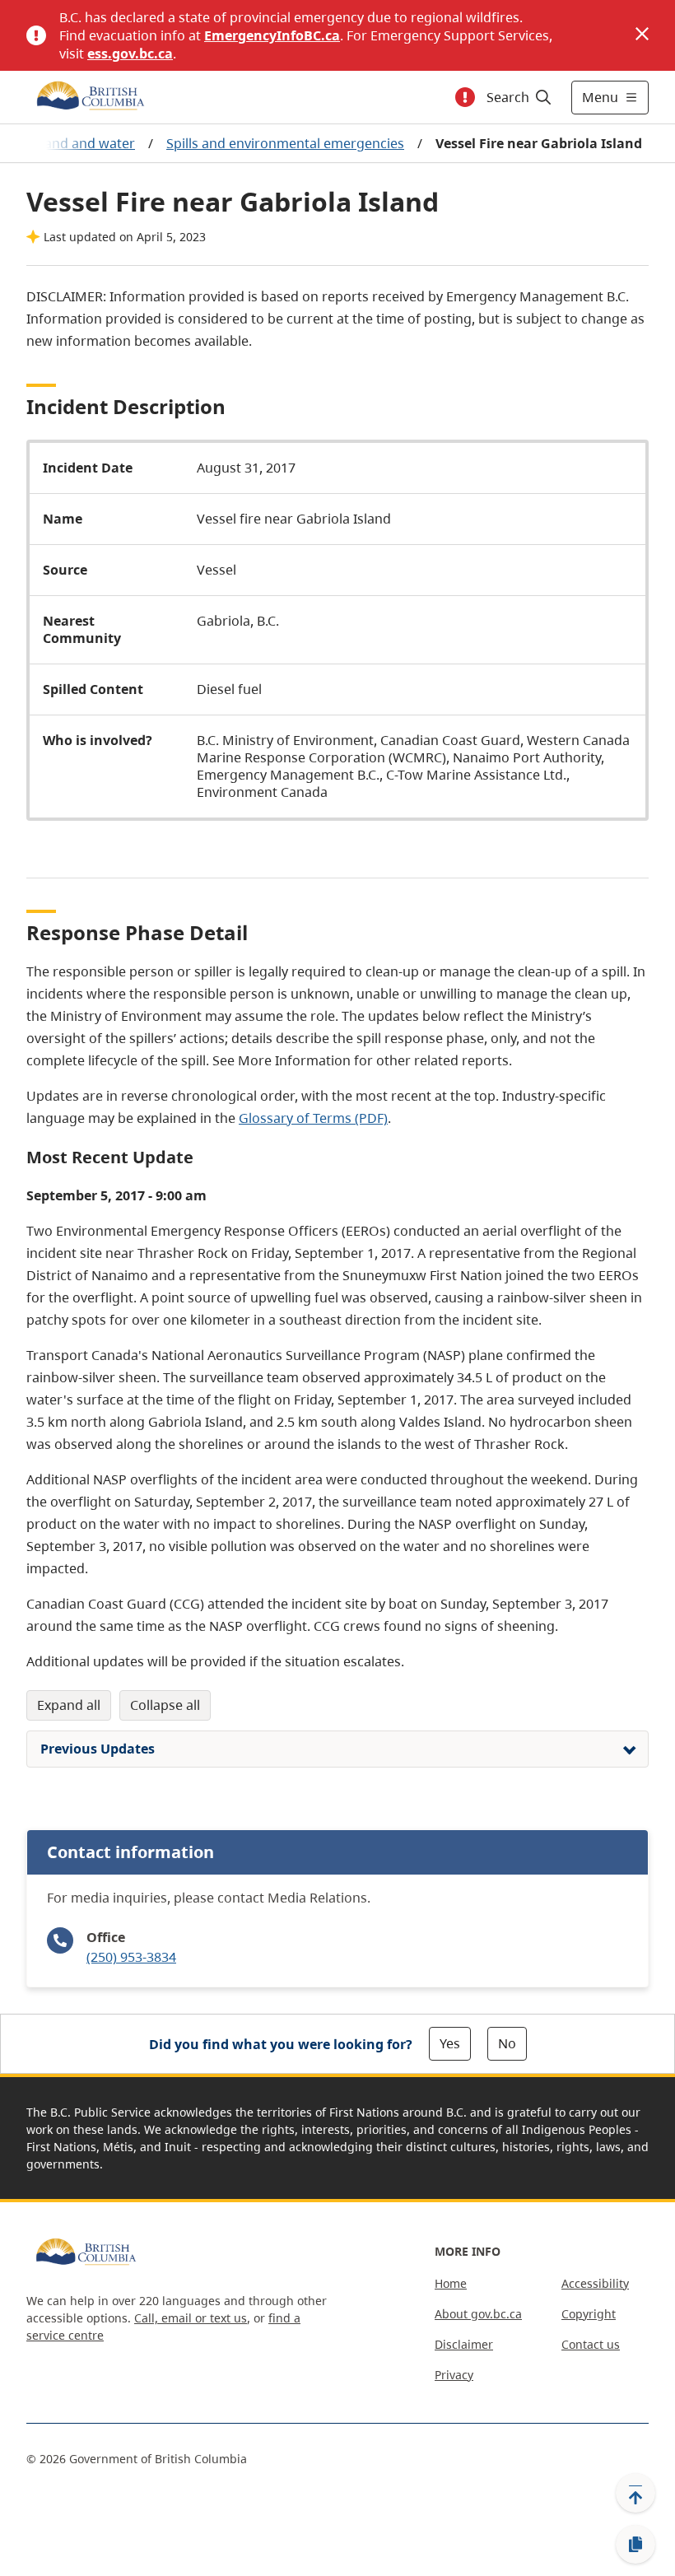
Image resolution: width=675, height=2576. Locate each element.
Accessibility (595, 2283)
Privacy (454, 2375)
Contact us (591, 2344)
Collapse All (165, 1705)
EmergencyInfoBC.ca (272, 35)
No (507, 2043)
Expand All (69, 1705)
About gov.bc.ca (478, 2314)
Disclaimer (464, 2344)
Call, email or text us (191, 2318)
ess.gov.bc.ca (130, 54)
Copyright (589, 2314)
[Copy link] (635, 2545)
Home (451, 2283)
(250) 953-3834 (131, 1957)
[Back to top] (635, 2493)
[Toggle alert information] (465, 97)
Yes (450, 2043)
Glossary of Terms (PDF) (313, 1118)
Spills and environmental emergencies (285, 143)
